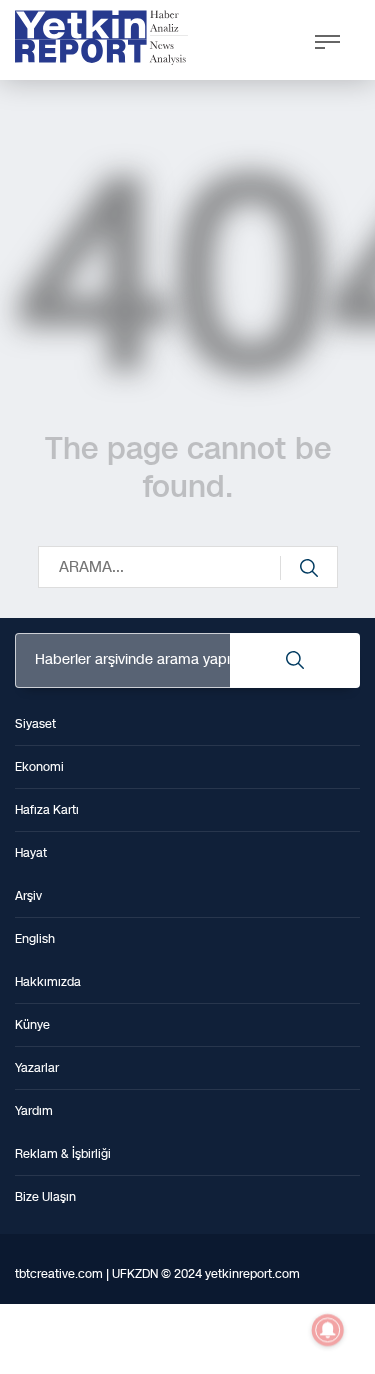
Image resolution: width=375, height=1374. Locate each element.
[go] (309, 568)
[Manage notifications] (328, 1330)
